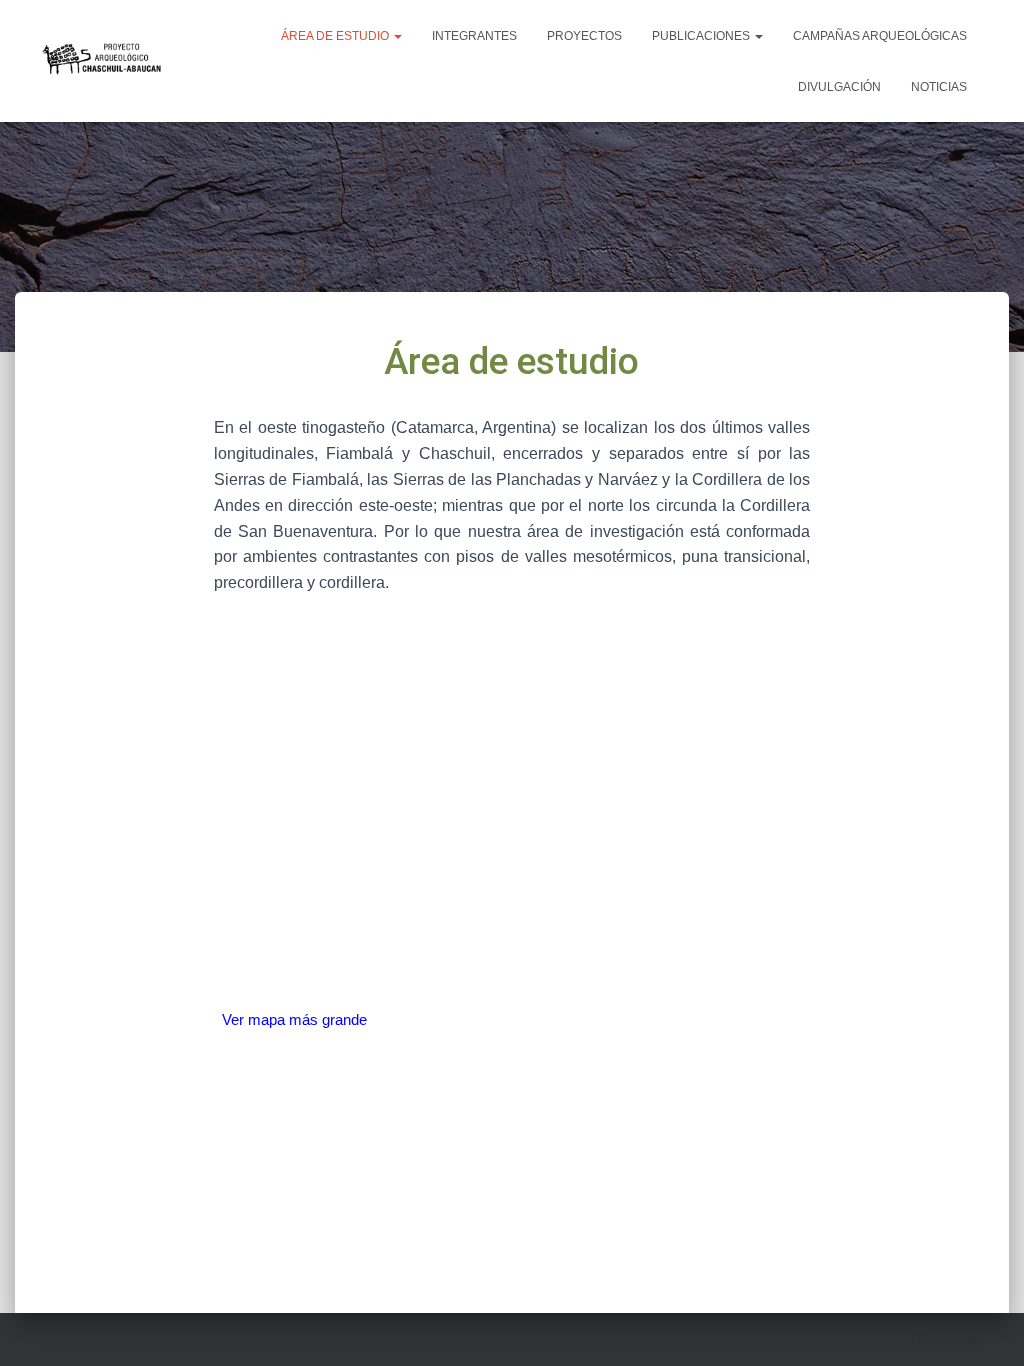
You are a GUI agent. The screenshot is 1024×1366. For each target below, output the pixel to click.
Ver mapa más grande (294, 1019)
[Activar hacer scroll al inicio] (984, 1326)
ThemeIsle (948, 1339)
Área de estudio (336, 36)
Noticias (939, 87)
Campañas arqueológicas (880, 36)
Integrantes (474, 36)
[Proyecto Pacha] (104, 60)
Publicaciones (702, 36)
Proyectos (584, 36)
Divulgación (839, 87)
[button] (397, 36)
